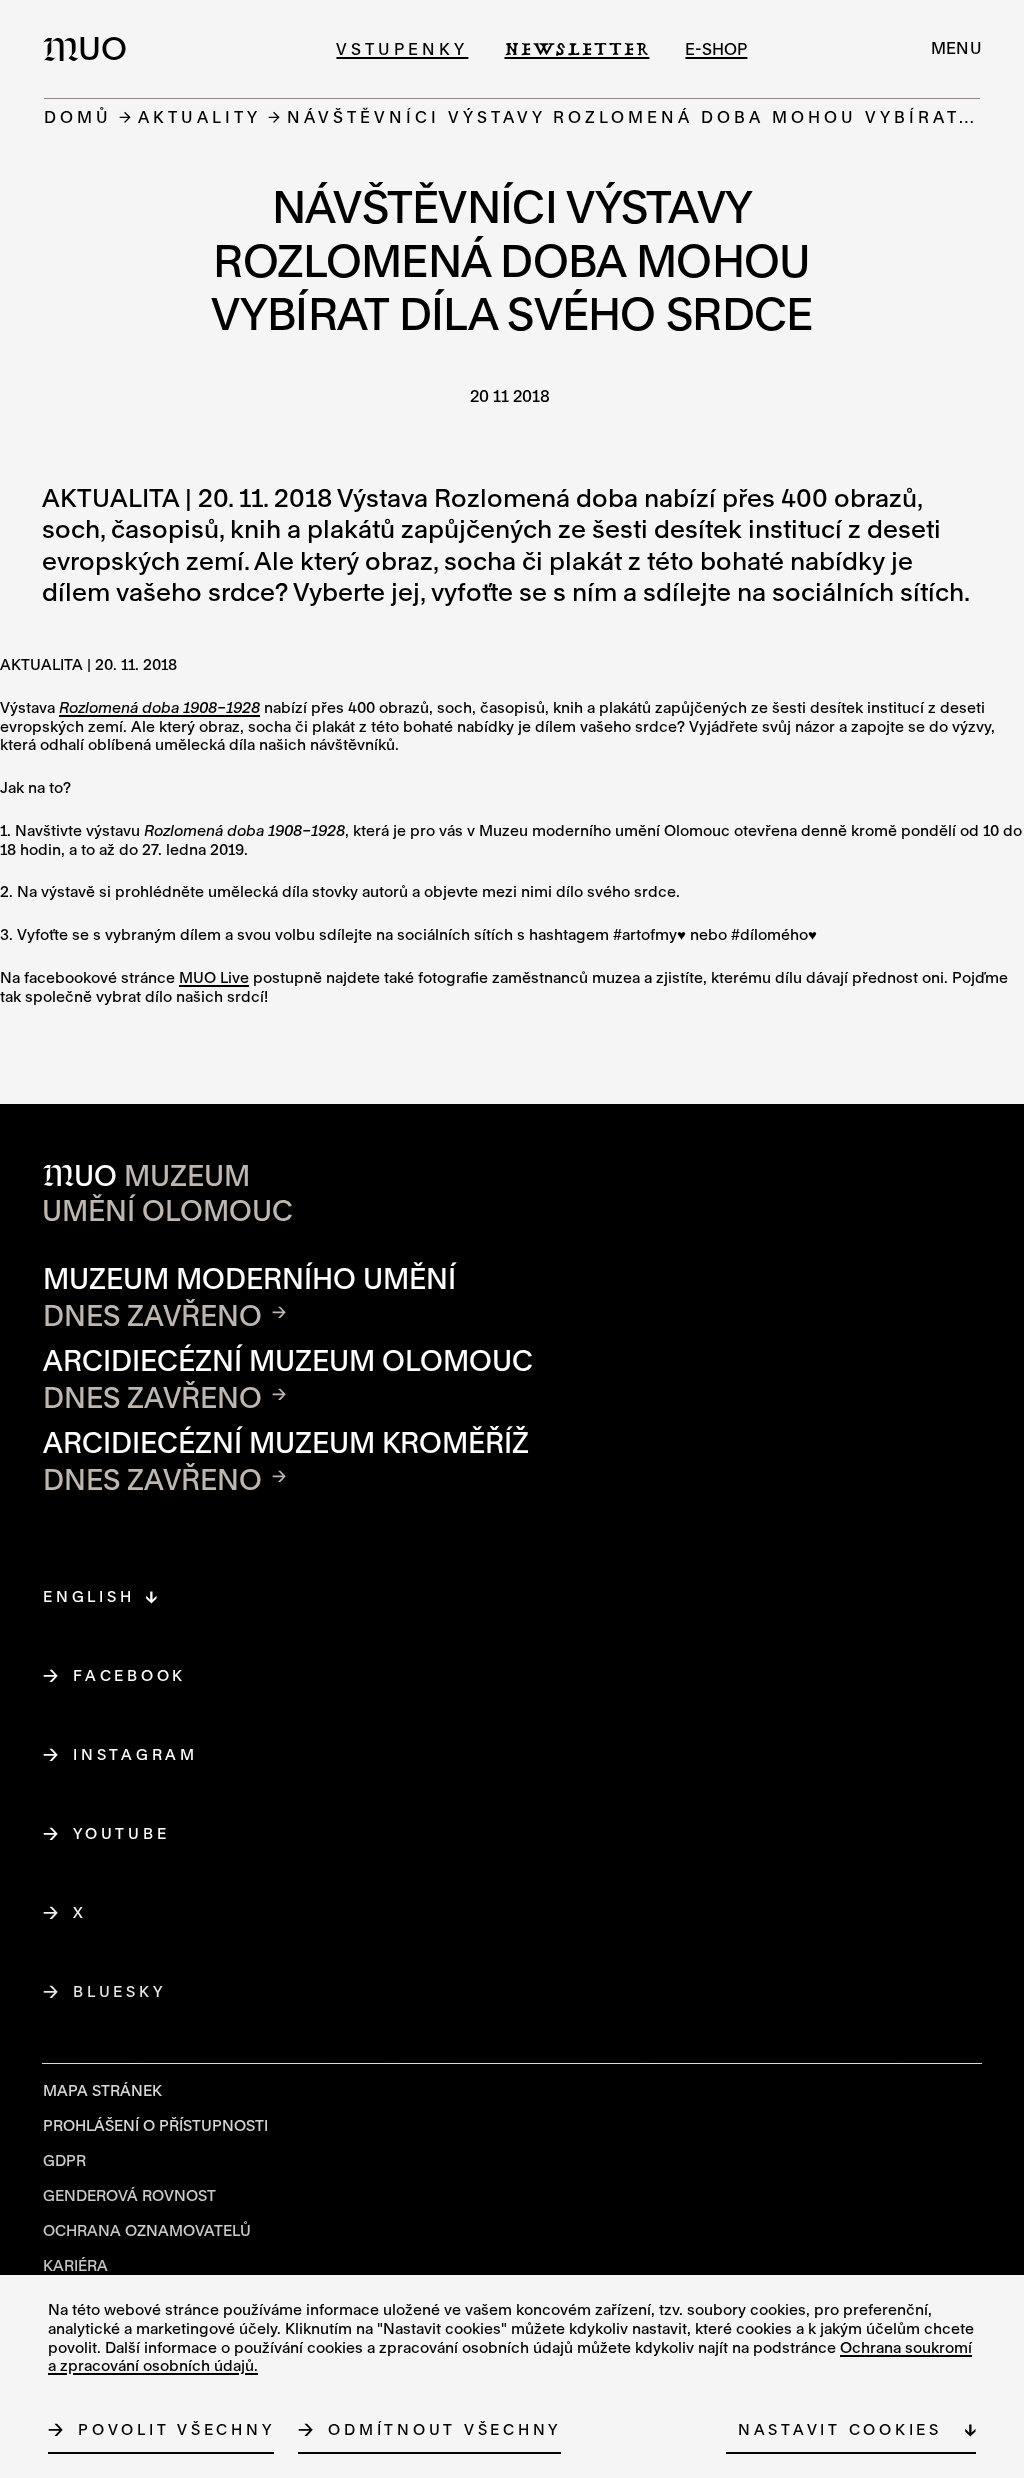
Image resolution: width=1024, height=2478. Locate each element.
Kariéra (75, 2265)
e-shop (716, 48)
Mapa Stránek (102, 2090)
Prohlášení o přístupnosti (155, 2125)
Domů (78, 116)
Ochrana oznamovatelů (147, 2230)
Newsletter (576, 48)
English (88, 1596)
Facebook (130, 1675)
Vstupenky (402, 48)
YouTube (121, 1833)
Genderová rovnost (129, 2195)
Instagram (136, 1754)
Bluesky (119, 1991)
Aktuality (199, 116)
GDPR (64, 2160)
